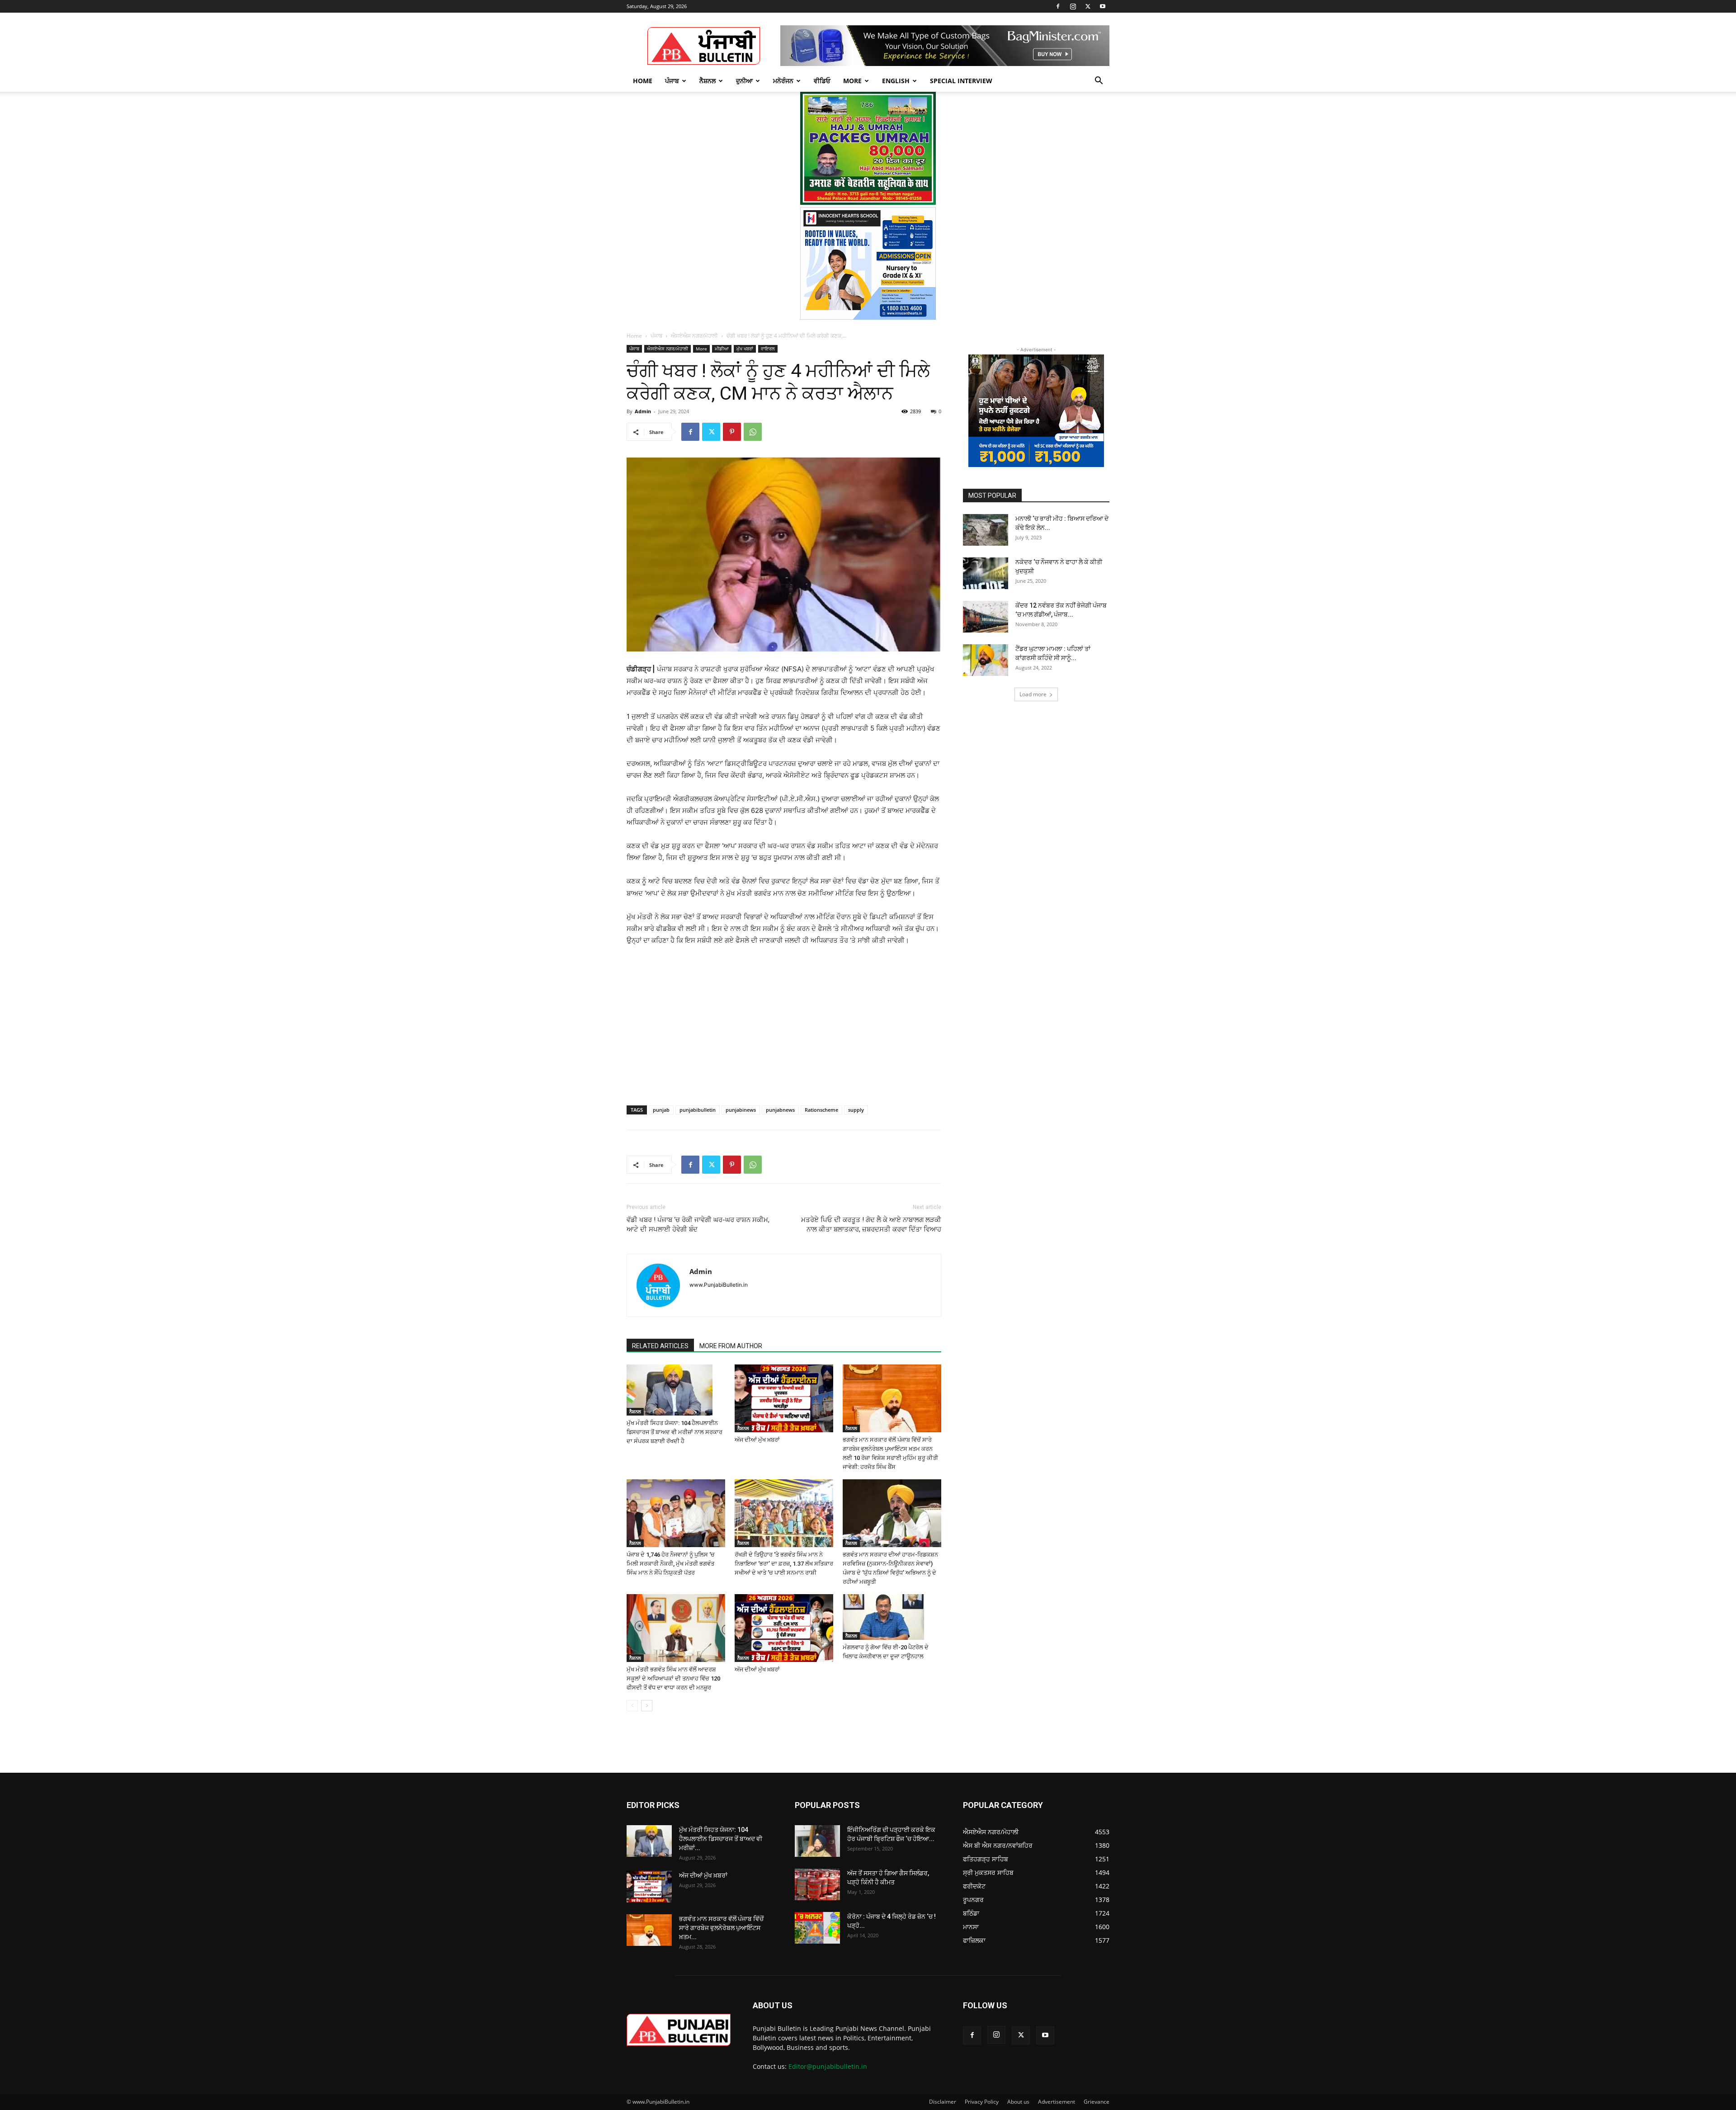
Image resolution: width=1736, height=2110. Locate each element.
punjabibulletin (698, 1110)
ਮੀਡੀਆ (722, 349)
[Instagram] (1073, 6)
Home (643, 81)
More (852, 81)
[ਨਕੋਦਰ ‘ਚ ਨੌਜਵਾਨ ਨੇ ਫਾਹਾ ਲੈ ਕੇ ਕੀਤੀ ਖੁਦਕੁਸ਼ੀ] (986, 573)
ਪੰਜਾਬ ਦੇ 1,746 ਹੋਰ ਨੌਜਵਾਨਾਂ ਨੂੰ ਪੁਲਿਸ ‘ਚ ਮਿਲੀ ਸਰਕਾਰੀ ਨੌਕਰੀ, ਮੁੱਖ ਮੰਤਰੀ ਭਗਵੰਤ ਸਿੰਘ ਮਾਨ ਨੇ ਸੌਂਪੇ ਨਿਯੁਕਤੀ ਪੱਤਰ (671, 1564)
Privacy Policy (982, 2102)
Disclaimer (943, 2102)
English (896, 81)
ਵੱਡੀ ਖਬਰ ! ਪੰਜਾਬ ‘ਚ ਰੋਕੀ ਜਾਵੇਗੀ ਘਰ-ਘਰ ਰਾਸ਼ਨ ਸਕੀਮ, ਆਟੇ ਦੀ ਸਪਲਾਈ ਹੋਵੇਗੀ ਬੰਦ (698, 1225)
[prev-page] (632, 1706)
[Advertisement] (696, 1015)
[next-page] (647, 1706)
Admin (643, 411)
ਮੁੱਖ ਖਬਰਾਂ (745, 349)
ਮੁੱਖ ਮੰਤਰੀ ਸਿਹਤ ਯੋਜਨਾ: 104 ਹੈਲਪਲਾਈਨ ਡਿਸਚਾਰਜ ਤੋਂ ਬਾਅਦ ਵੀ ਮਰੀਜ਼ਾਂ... (721, 1839)
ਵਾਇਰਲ (768, 349)
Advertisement (1057, 2102)
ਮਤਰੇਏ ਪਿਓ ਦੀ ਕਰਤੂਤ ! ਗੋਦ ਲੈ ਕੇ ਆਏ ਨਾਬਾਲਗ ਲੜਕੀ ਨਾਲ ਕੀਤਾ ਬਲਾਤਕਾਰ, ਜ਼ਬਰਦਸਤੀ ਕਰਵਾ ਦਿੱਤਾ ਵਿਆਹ (871, 1225)
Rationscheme (821, 1110)
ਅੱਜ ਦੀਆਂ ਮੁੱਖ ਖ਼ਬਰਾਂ (757, 1440)
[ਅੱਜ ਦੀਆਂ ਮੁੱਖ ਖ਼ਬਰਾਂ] (784, 1398)
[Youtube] (1103, 6)
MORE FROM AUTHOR (731, 1346)
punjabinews (741, 1110)
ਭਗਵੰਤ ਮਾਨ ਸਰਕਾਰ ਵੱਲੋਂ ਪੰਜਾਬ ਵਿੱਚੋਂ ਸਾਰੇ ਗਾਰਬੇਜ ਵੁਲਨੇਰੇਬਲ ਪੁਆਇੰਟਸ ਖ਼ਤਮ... (721, 1928)
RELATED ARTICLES (660, 1346)
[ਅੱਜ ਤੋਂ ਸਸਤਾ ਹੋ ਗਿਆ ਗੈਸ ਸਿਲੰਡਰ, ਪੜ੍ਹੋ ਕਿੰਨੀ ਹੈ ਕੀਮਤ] (817, 1884)
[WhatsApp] (753, 432)
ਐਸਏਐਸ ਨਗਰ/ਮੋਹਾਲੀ (694, 336)
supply (856, 1110)
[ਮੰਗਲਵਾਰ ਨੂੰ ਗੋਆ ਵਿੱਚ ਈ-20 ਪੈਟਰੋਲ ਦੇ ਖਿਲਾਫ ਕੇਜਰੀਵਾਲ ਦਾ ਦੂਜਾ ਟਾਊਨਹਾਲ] (892, 1617)
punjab (661, 1110)
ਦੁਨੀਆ (744, 81)
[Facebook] (1058, 6)
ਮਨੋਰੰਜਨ (783, 81)
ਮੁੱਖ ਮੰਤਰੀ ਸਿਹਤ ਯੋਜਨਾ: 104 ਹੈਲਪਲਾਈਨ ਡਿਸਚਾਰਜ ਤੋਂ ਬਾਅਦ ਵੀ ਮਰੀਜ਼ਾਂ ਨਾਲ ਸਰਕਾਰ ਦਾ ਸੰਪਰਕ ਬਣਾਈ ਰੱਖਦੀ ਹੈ (675, 1432)
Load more (1033, 694)
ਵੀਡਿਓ (822, 81)
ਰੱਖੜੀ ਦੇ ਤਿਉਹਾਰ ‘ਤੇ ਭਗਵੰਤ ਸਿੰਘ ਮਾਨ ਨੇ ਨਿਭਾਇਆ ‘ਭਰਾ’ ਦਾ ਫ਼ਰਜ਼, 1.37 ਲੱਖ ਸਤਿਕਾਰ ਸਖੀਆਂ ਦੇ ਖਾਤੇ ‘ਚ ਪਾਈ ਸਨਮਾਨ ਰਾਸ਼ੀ (784, 1564)
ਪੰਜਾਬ (672, 81)
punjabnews (780, 1110)
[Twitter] (1088, 6)
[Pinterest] (732, 432)
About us (1018, 2102)
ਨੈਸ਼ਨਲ (708, 81)
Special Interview (961, 81)
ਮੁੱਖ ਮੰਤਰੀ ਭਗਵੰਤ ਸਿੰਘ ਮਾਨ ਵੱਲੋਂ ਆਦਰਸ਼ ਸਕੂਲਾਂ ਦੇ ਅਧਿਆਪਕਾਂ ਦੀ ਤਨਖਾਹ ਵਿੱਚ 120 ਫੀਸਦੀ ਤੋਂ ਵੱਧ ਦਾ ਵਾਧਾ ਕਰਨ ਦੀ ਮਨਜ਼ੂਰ (673, 1678)
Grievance (1097, 2102)
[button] (1099, 82)
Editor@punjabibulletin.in (828, 2066)
